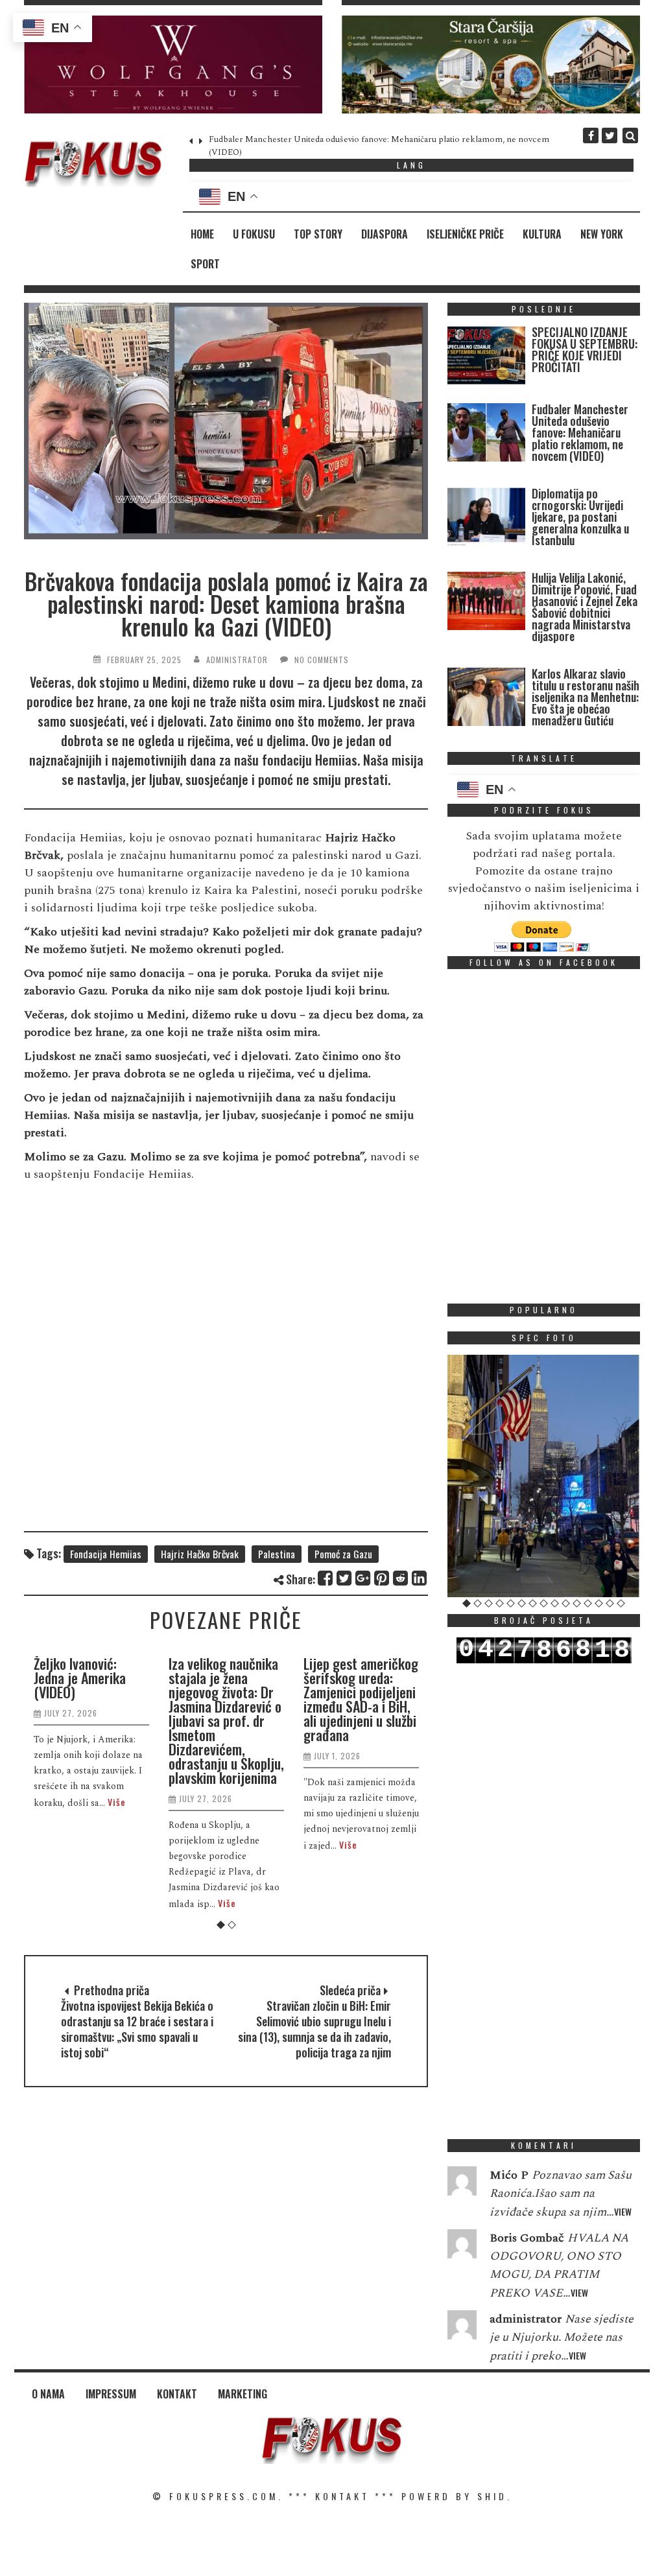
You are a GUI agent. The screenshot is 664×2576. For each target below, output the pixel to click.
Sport (205, 264)
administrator (237, 660)
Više (117, 1802)
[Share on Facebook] (326, 1578)
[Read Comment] (462, 2184)
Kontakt (177, 2394)
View (623, 2211)
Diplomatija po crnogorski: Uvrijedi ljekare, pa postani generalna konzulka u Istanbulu (580, 517)
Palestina (277, 1554)
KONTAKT (342, 2496)
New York (602, 234)
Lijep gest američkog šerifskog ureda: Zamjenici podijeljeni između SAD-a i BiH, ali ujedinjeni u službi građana (361, 1699)
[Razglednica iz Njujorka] (544, 1476)
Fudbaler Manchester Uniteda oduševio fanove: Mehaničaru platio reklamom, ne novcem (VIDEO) (580, 432)
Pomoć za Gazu (343, 1554)
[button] (173, 64)
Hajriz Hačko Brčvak (200, 1554)
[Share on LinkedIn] (420, 1578)
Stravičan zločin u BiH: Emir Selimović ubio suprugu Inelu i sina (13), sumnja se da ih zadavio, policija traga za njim (314, 2029)
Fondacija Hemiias (106, 1554)
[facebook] (591, 135)
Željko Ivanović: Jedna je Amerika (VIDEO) (80, 1678)
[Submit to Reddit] (401, 1578)
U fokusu (254, 234)
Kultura (542, 234)
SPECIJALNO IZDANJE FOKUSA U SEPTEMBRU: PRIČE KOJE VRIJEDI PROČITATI (585, 349)
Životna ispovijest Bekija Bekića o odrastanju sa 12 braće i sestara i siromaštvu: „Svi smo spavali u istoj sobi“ (137, 2029)
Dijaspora (385, 234)
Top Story (318, 234)
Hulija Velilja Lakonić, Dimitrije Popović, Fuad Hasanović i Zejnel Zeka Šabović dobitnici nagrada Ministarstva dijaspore (585, 607)
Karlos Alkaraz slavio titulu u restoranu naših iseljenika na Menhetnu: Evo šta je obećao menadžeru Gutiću (586, 697)
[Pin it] (382, 1578)
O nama (48, 2394)
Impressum (111, 2394)
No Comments (322, 660)
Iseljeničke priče (465, 234)
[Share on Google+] (363, 1578)
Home (202, 234)
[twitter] (610, 135)
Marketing (243, 2394)
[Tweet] (345, 1578)
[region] (173, 64)
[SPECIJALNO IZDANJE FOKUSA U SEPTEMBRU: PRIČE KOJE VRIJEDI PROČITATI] (486, 358)
